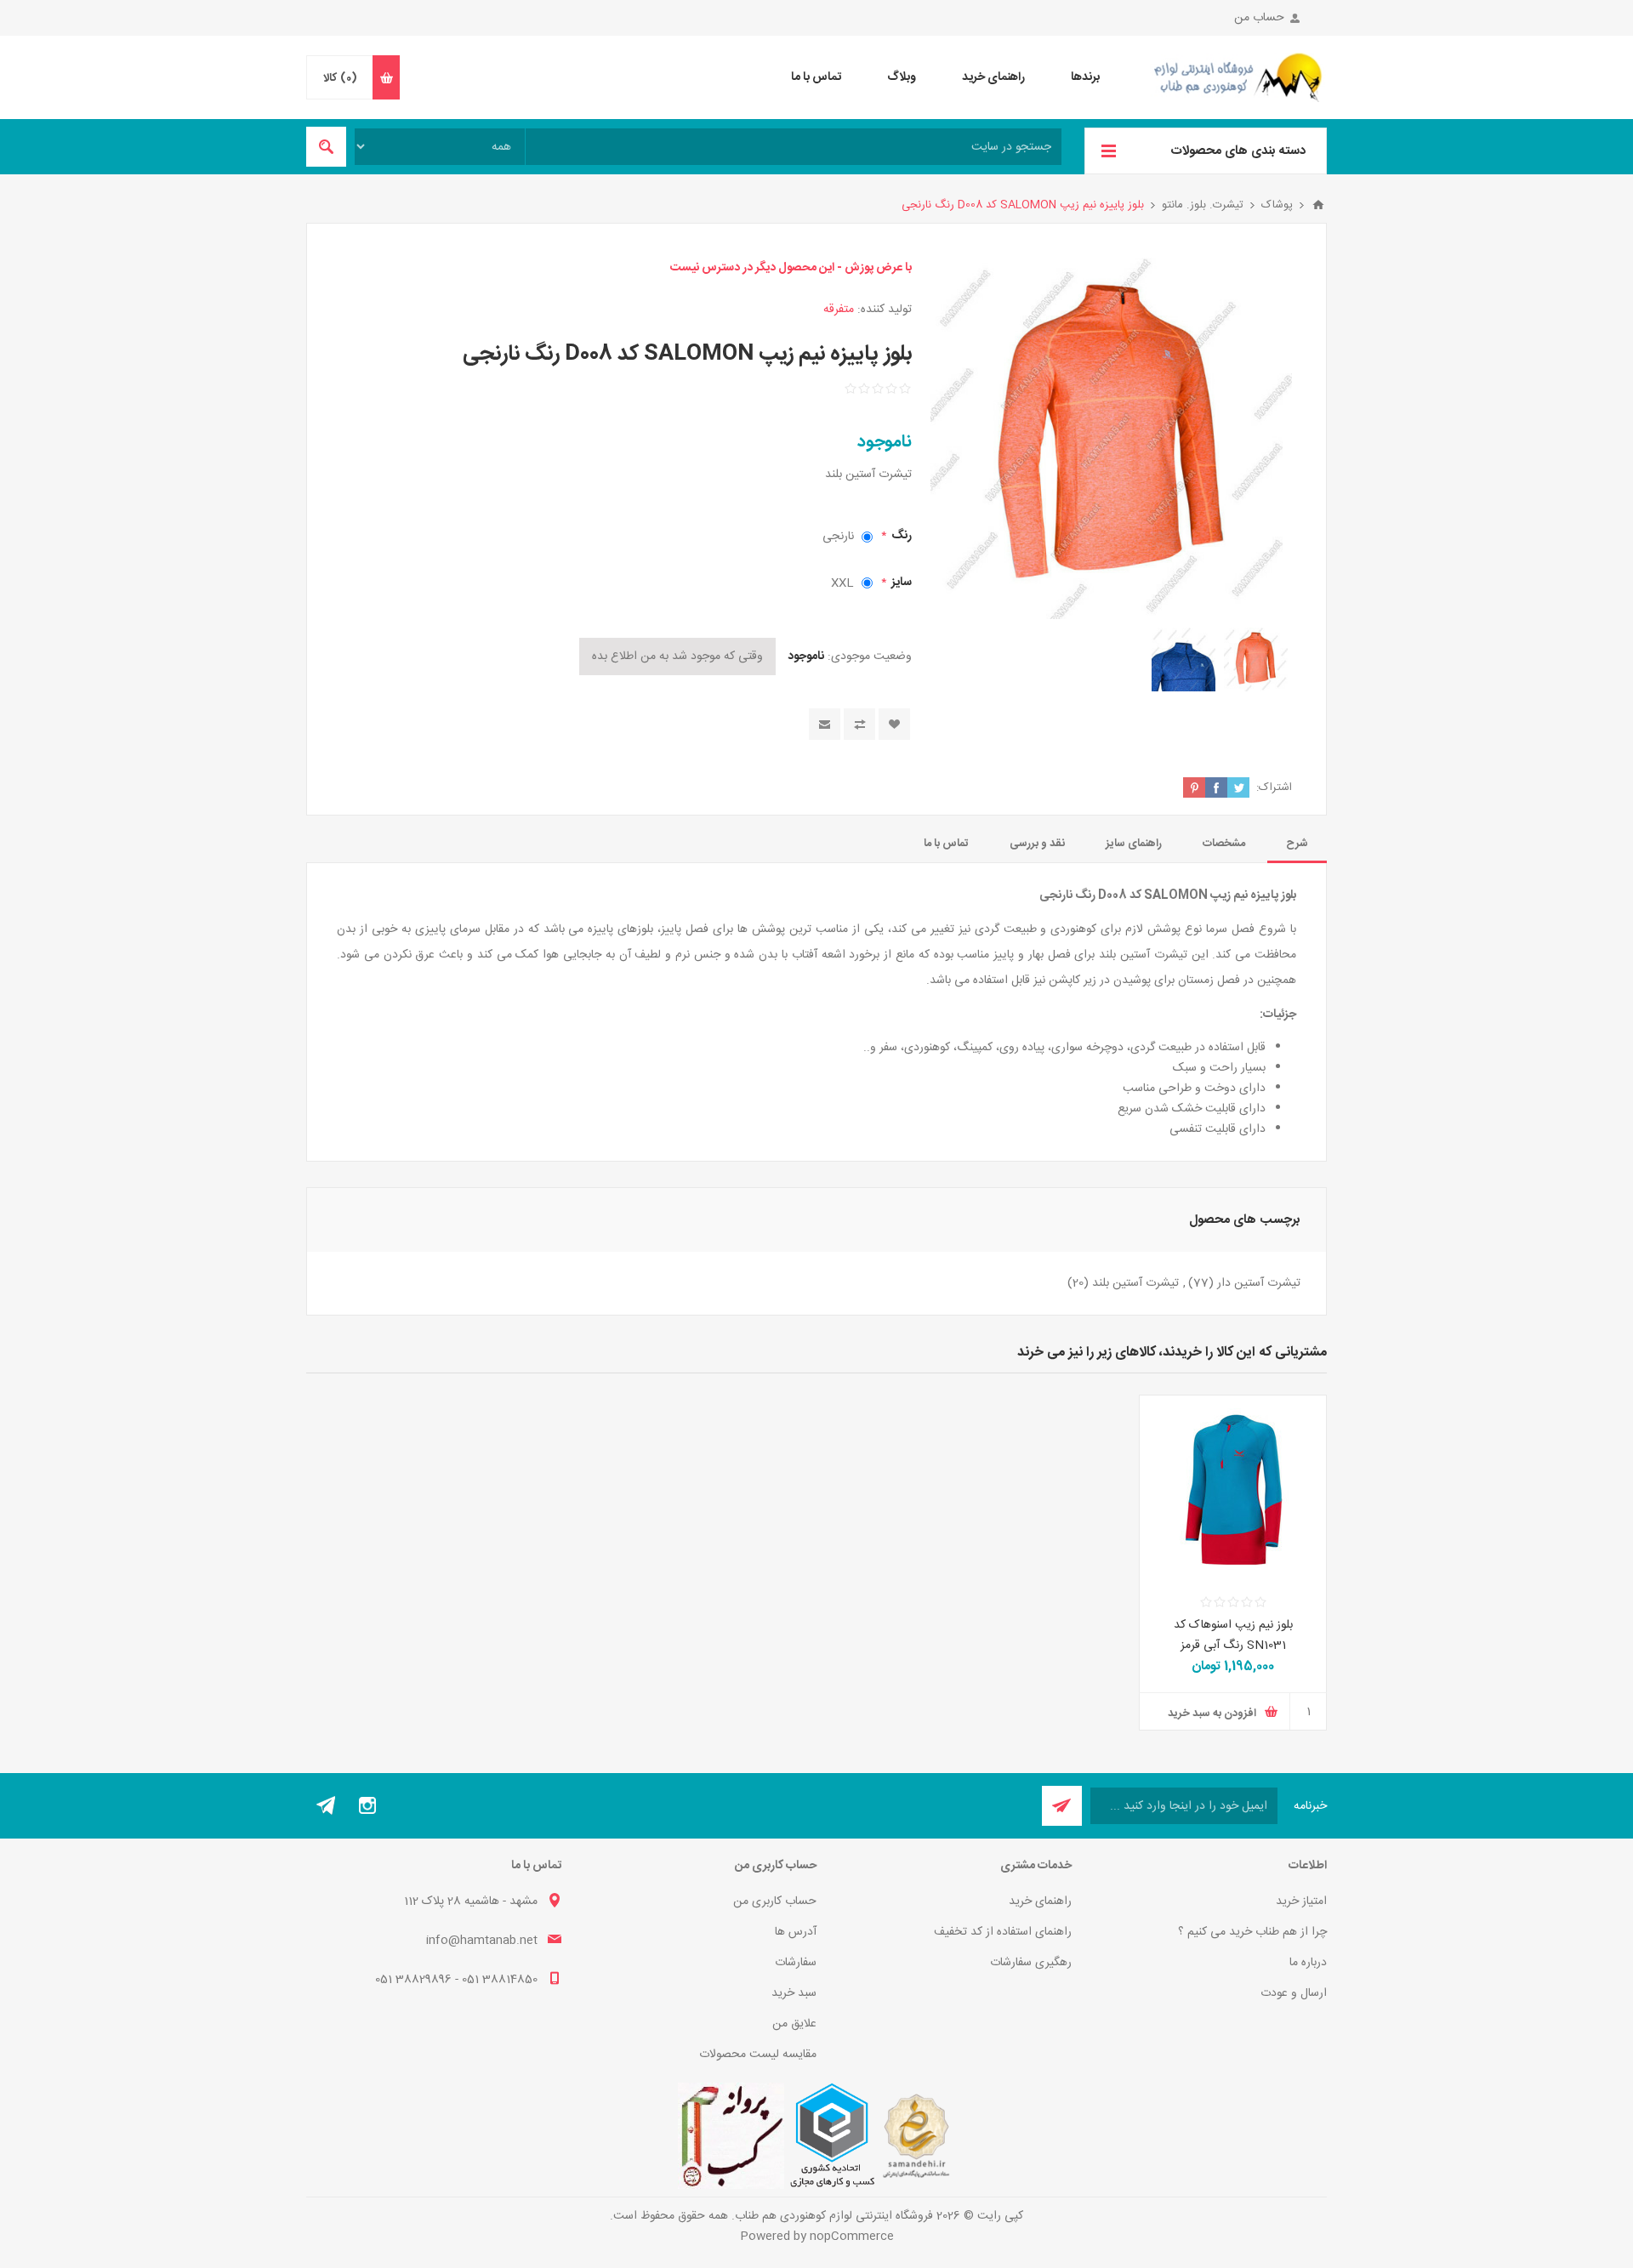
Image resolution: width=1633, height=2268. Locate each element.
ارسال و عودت (1294, 1993)
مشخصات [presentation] (1224, 844)
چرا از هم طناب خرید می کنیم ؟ (1252, 1932)
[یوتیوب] (327, 1805)
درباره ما (1308, 1963)
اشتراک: (1274, 787)
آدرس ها (796, 1932)
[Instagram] (367, 1805)
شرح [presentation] (1297, 844)
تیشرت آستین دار (1259, 1283)
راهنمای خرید (1040, 1901)
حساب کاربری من (775, 1901)
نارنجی (838, 537)
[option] (1256, 659)
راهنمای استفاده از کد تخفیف (1003, 1932)
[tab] (1297, 844)
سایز (900, 583)
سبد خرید (794, 1993)
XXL (842, 583)
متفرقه (839, 310)
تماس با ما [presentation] (946, 844)
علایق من (794, 2024)
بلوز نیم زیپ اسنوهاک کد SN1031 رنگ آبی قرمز (1233, 1635)
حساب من (1259, 18)
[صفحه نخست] (1318, 205)
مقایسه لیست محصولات (758, 2055)
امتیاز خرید (1301, 1901)
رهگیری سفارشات (1031, 1963)
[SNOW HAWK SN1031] (1233, 1489)
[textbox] (794, 147)
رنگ (900, 536)
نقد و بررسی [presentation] (1037, 844)
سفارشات (796, 1963)
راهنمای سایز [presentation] (1134, 844)
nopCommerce (852, 2237)
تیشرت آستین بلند (1135, 1283)
